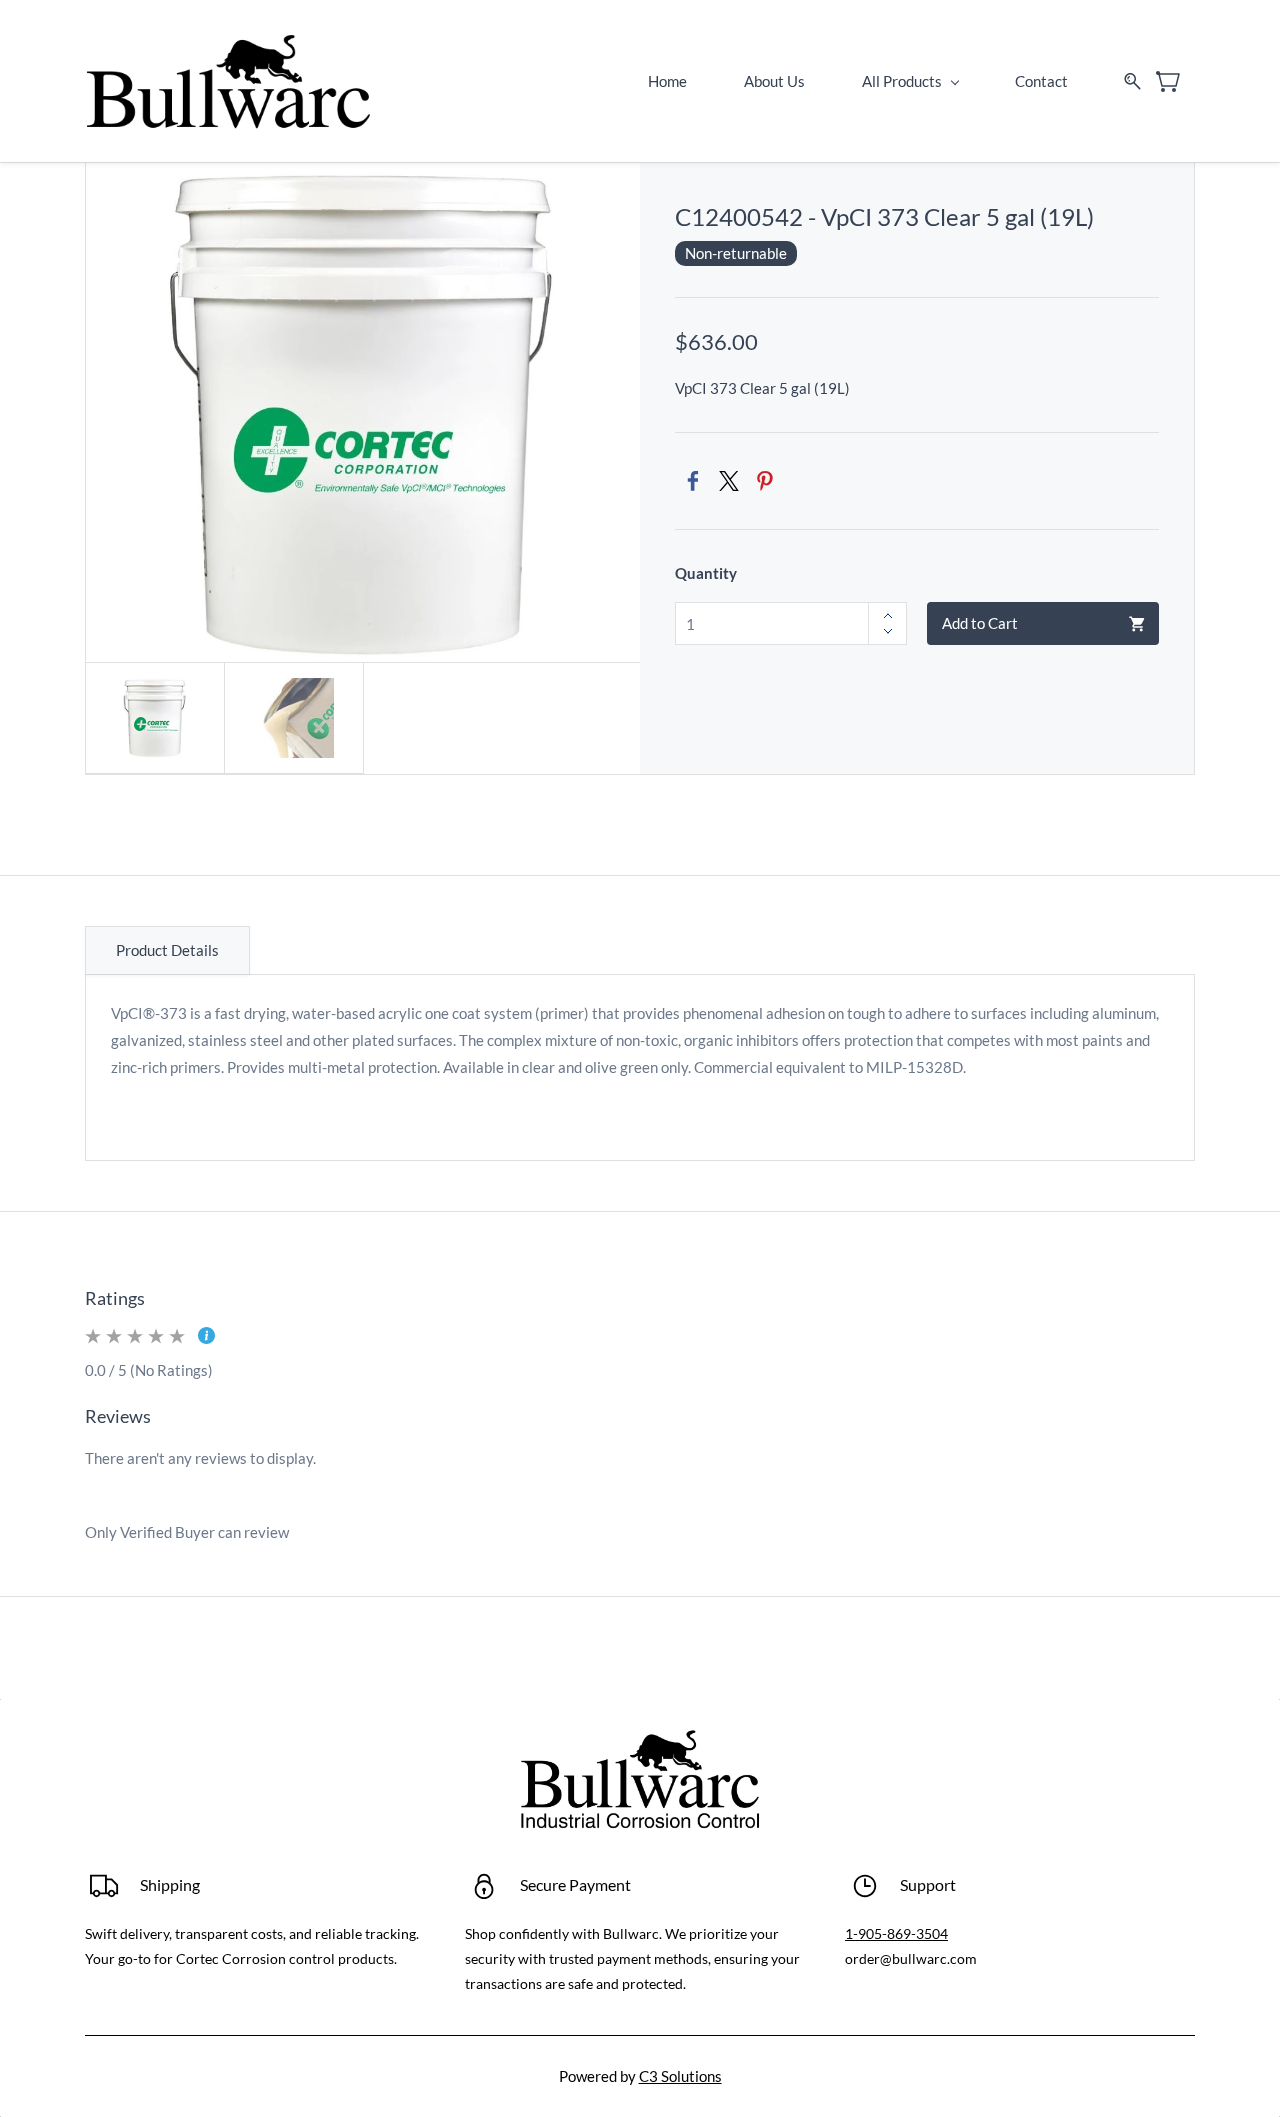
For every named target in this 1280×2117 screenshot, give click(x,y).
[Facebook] (693, 481)
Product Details (167, 950)
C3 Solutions (680, 2076)
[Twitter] (729, 481)
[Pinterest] (765, 481)
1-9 (855, 1933)
